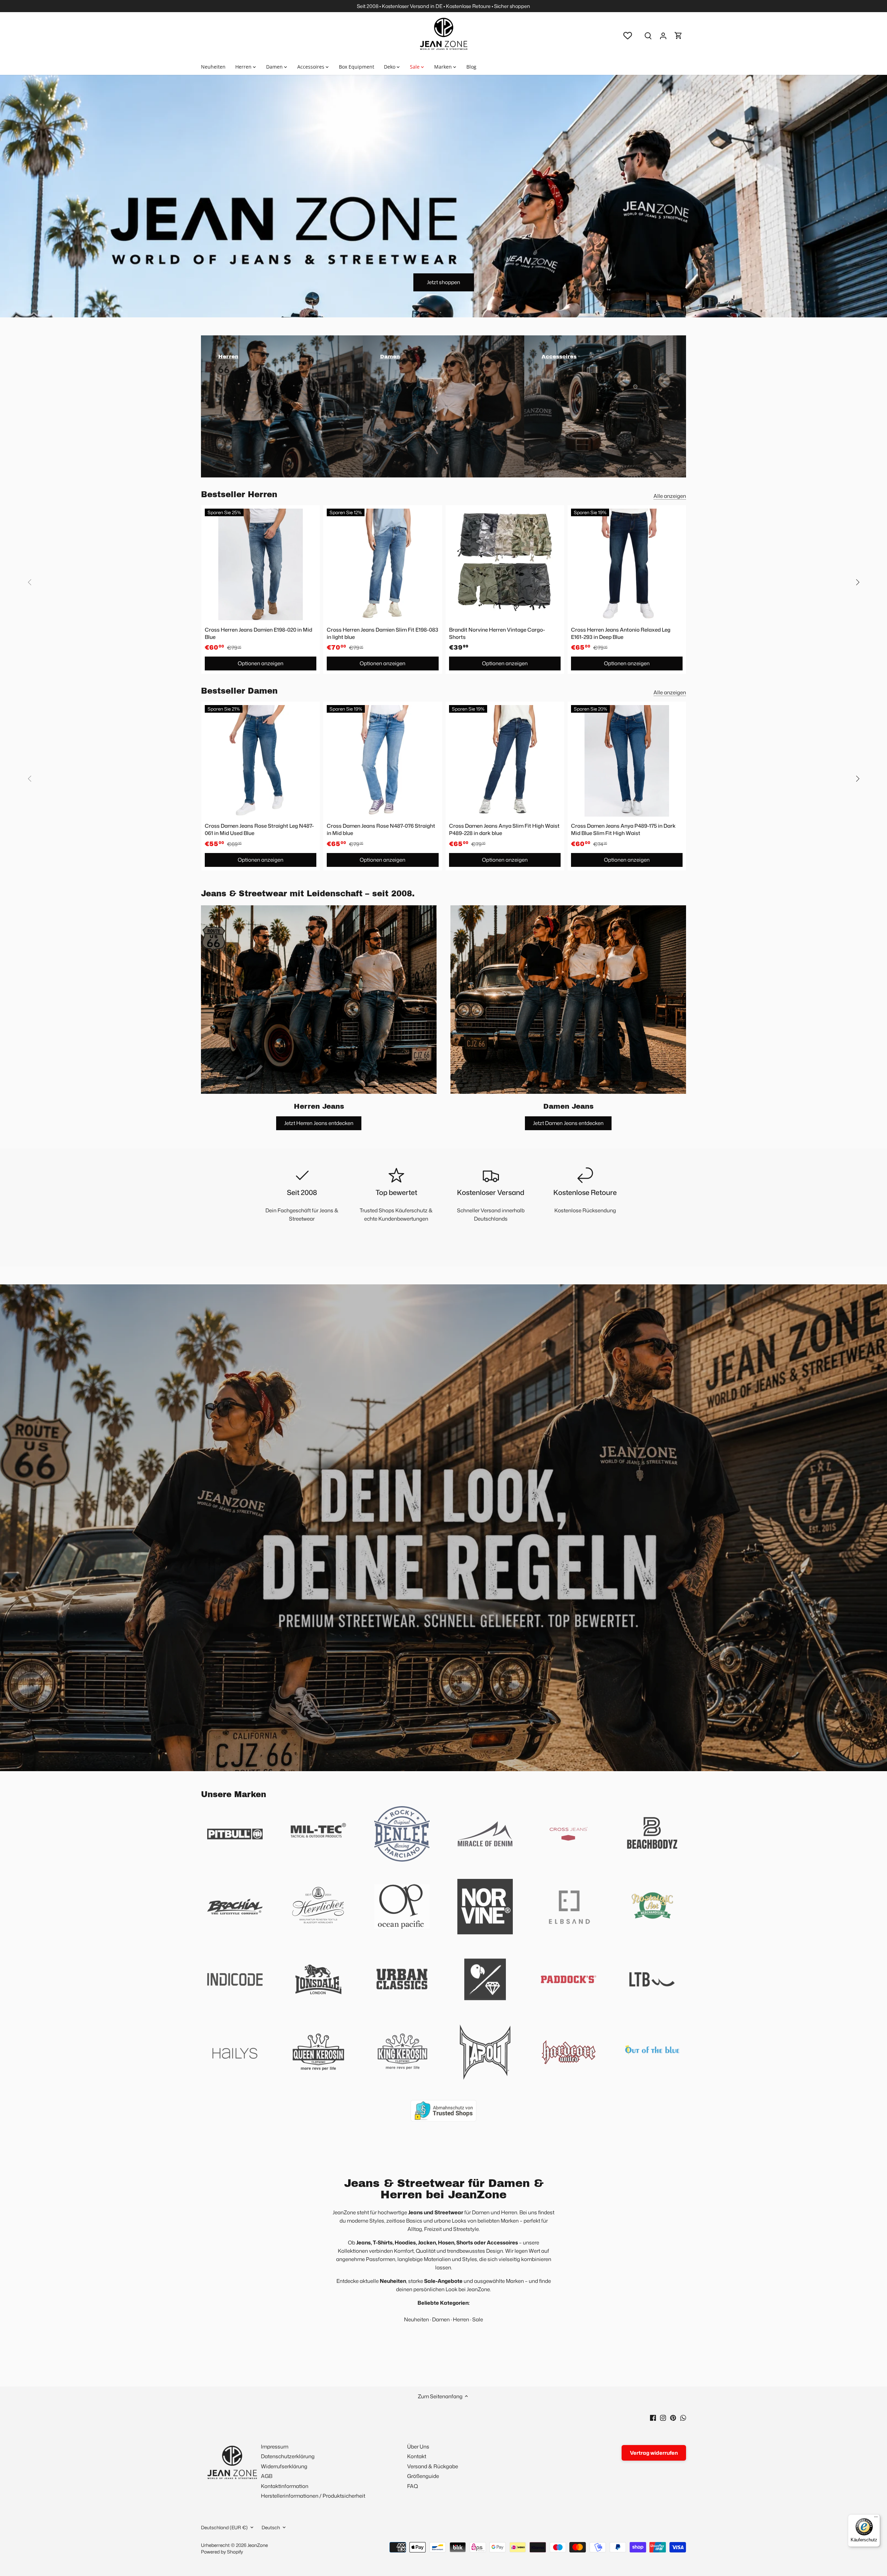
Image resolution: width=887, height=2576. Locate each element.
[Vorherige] (30, 582)
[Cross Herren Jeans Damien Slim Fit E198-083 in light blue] (383, 564)
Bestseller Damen (239, 691)
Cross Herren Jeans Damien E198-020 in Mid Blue (258, 633)
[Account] (663, 36)
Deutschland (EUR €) (224, 2527)
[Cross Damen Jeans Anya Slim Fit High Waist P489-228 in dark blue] (505, 761)
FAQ (412, 2486)
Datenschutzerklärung (288, 2456)
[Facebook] (653, 2417)
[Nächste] (857, 582)
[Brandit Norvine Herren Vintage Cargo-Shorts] (505, 564)
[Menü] (876, 2518)
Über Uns (418, 2447)
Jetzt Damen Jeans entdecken (568, 1123)
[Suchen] (648, 36)
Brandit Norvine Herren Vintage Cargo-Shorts (497, 633)
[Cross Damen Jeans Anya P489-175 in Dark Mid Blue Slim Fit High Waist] (627, 761)
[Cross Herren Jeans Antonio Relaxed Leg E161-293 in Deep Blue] (627, 564)
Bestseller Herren (239, 495)
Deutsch (271, 2527)
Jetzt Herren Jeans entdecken (319, 1123)
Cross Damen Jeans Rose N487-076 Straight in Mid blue (381, 829)
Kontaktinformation (285, 2486)
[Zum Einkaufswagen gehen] (678, 36)
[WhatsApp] (683, 2417)
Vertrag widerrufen (654, 2453)
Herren (461, 2319)
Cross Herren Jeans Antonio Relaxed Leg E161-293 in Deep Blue (621, 633)
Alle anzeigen (670, 496)
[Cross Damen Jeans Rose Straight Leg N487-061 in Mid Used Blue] (261, 761)
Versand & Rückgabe (433, 2466)
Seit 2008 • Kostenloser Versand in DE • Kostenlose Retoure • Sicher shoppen (443, 6)
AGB (267, 2476)
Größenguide (423, 2476)
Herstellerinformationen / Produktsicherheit (313, 2496)
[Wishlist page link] (628, 36)
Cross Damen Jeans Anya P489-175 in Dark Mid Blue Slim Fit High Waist (623, 829)
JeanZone (258, 2545)
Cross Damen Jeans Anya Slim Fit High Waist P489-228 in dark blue (504, 829)
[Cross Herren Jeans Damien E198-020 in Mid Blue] (261, 564)
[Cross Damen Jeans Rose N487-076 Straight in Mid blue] (383, 761)
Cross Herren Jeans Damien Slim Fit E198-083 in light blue (383, 633)
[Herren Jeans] (319, 1000)
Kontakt (417, 2456)
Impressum (275, 2447)
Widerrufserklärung (284, 2466)
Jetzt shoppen (443, 282)
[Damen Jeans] (568, 1000)
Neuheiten (416, 2319)
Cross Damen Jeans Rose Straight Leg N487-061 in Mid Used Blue (259, 829)
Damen (441, 2319)
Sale (478, 2319)
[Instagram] (663, 2417)
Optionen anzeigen (261, 663)
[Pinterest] (673, 2417)
